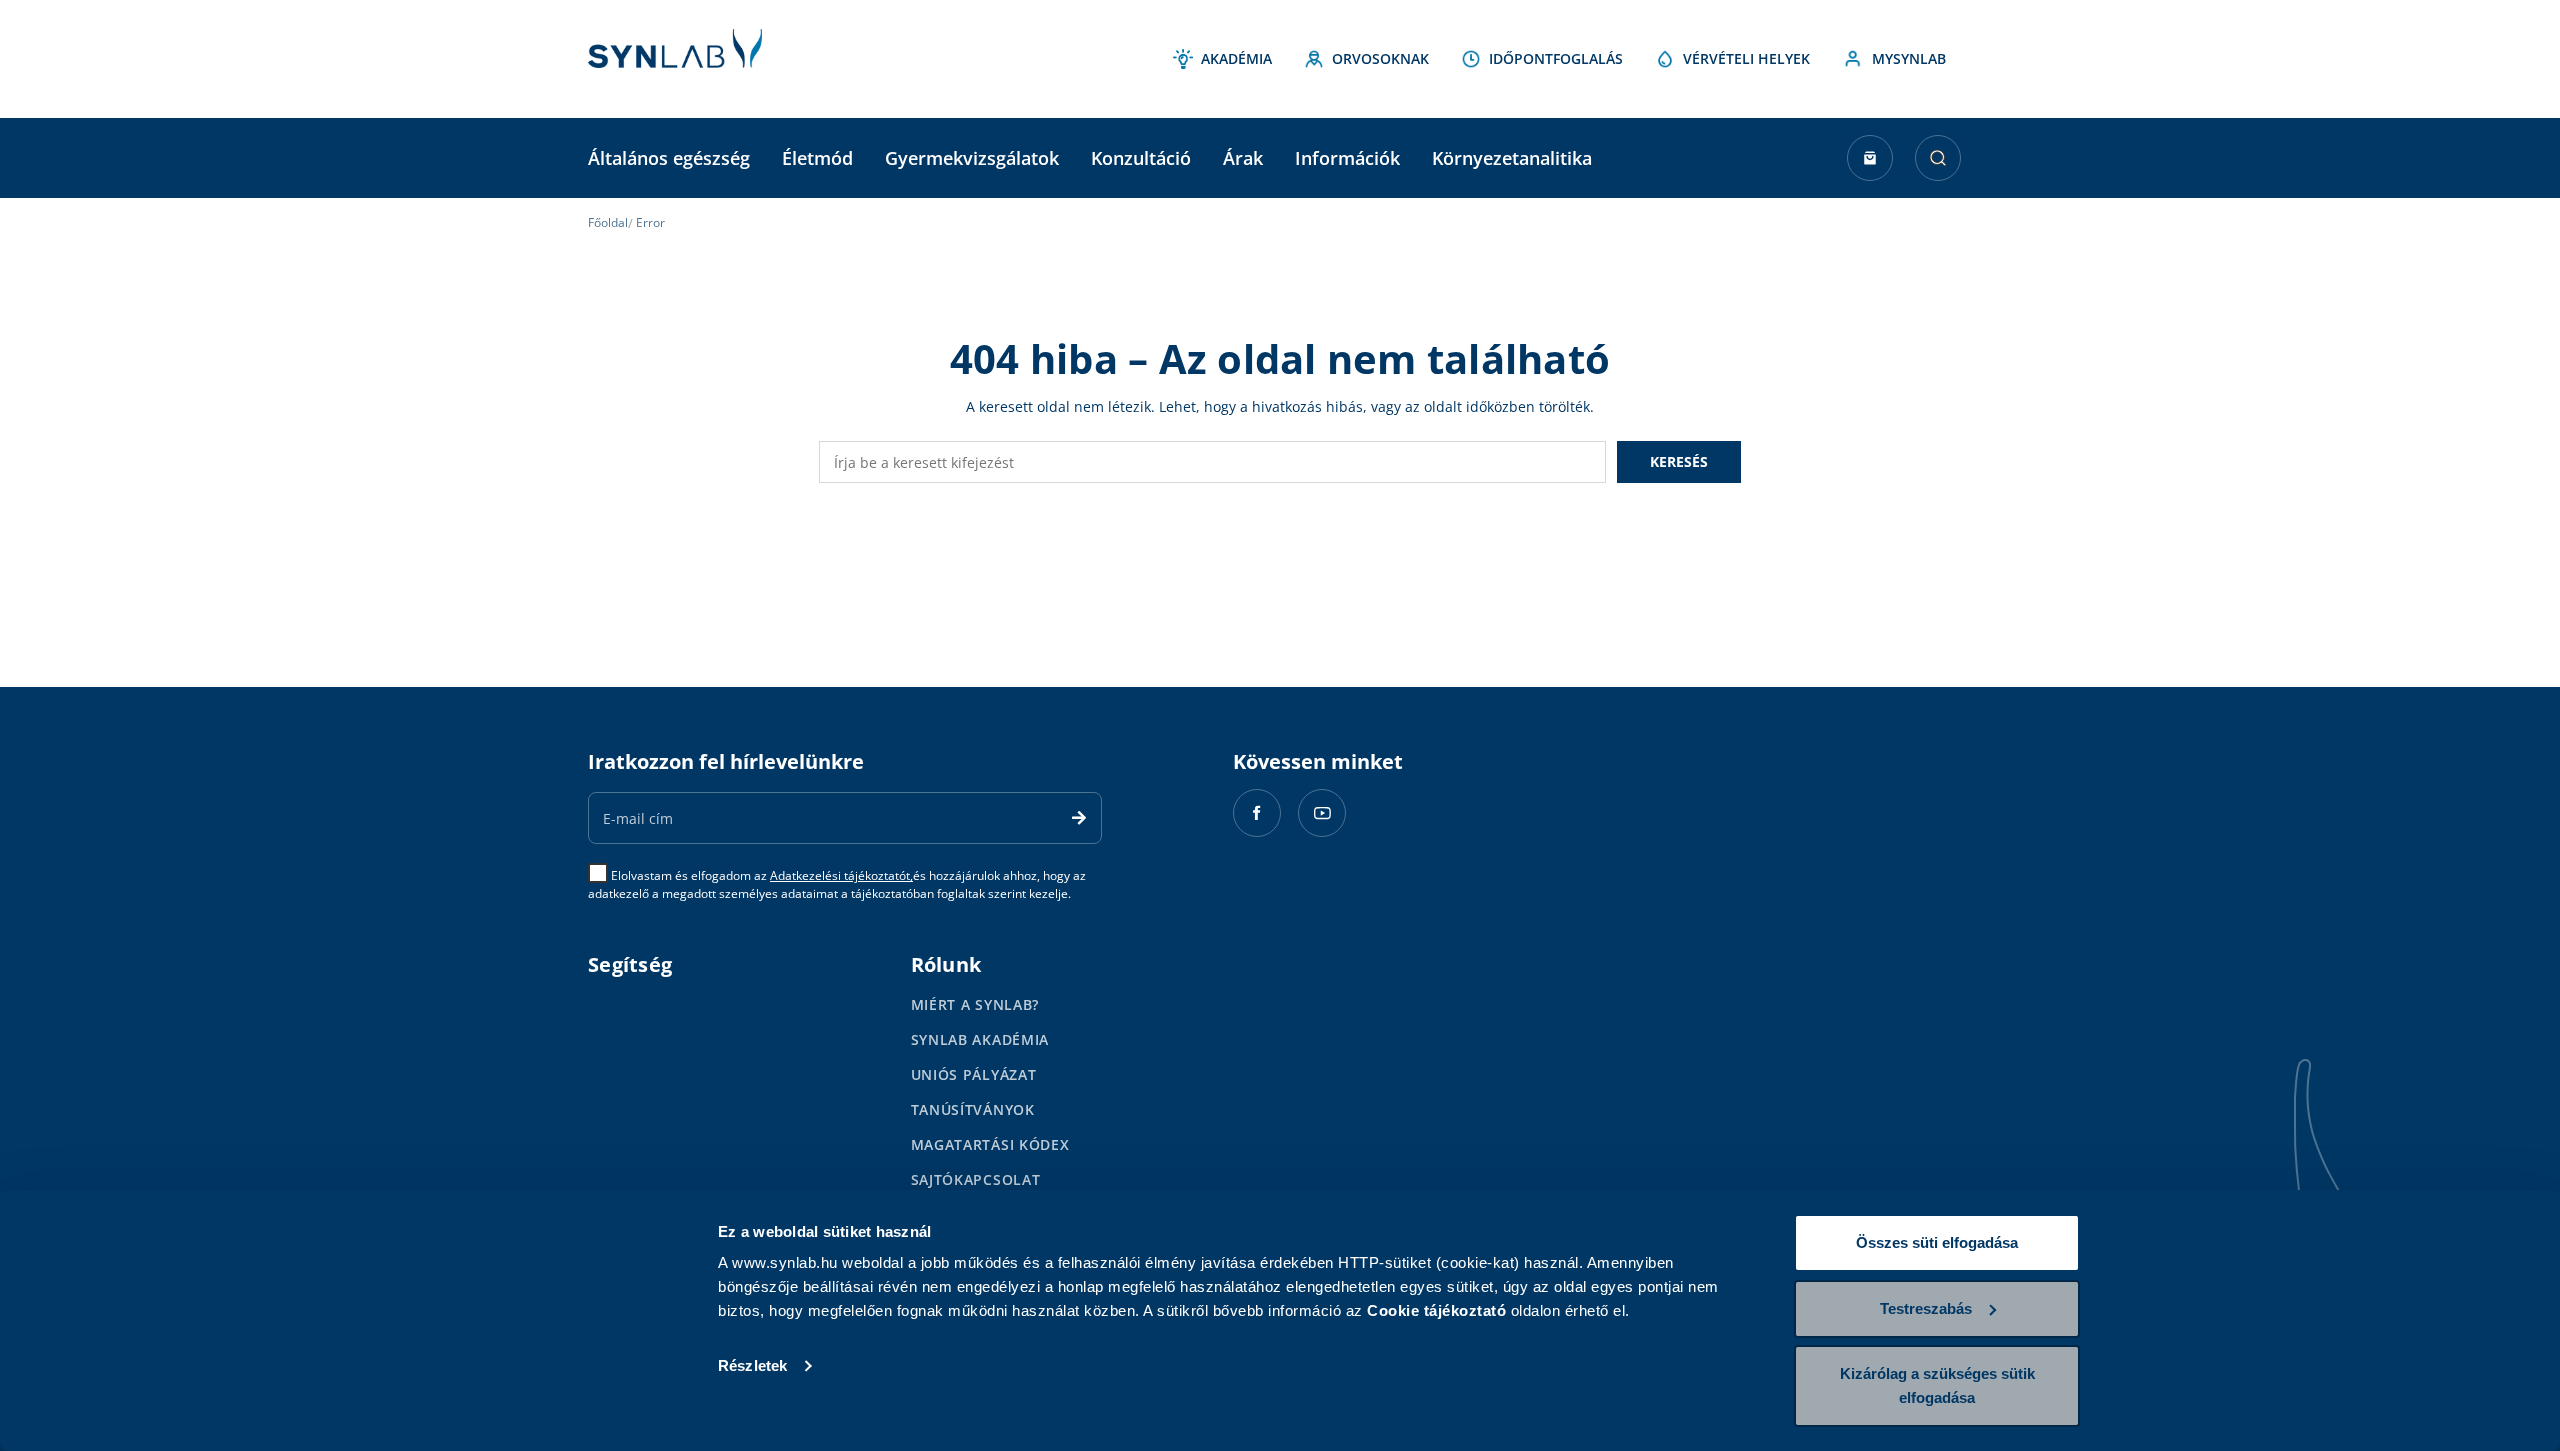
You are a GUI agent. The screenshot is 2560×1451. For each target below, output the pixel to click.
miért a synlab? (975, 1004)
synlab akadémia (980, 1039)
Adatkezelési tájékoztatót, (841, 875)
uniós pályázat (974, 1074)
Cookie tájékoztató (1436, 1310)
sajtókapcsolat (976, 1179)
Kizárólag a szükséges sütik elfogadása (1937, 1385)
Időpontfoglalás (1556, 58)
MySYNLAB (1909, 58)
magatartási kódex (990, 1144)
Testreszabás (1926, 1308)
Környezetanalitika (1512, 158)
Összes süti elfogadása (1937, 1242)
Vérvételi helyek (1746, 58)
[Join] (1079, 818)
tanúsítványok (973, 1109)
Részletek (752, 1365)
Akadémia (1236, 58)
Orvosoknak (1380, 58)
